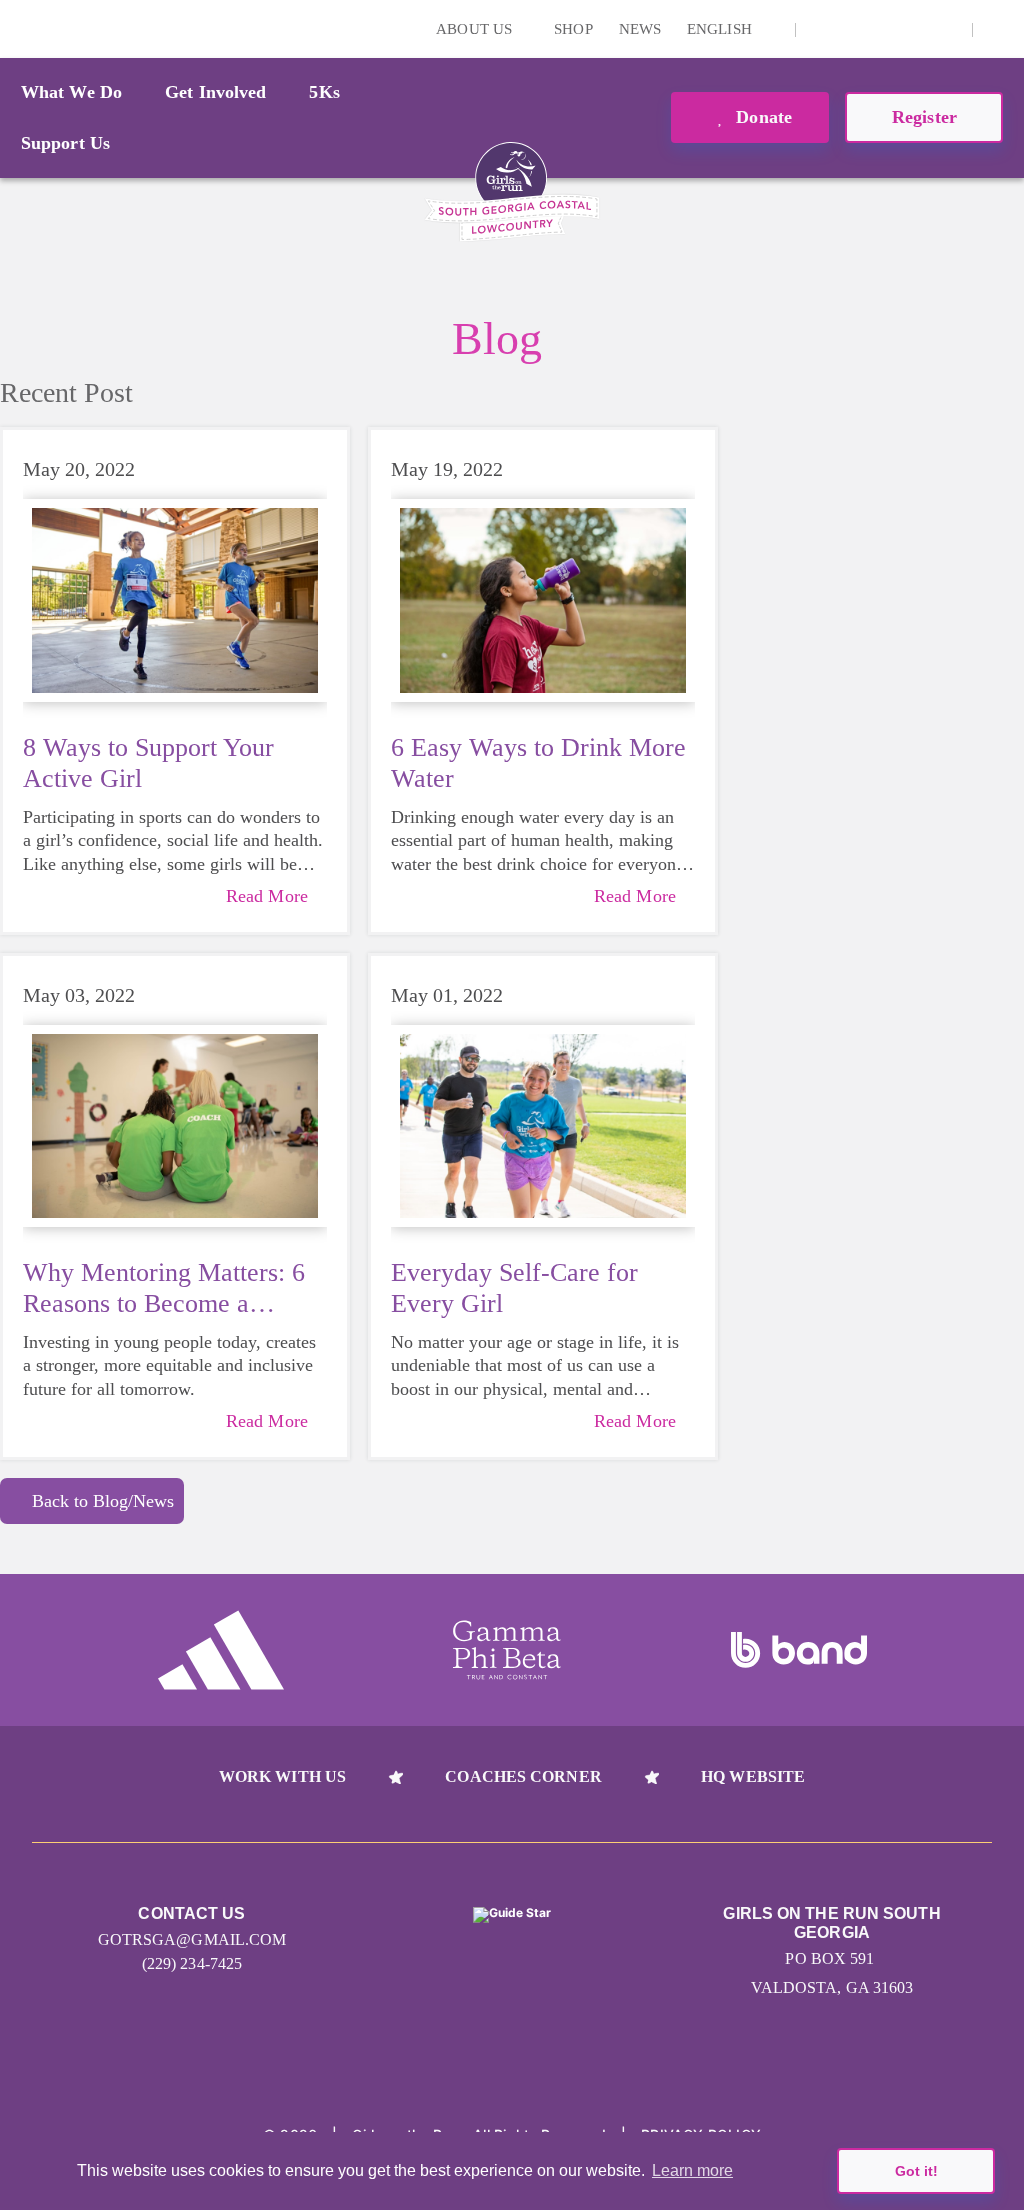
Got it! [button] (916, 2171)
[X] (884, 29)
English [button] (721, 29)
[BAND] (799, 1650)
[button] (999, 29)
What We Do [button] (71, 92)
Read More (267, 896)
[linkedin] (853, 29)
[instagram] (822, 29)
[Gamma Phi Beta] (507, 1650)
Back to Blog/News (103, 1501)
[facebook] (946, 29)
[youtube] (915, 29)
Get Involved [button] (215, 92)
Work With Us (282, 1776)
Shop (573, 29)
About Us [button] (476, 29)
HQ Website (753, 1776)
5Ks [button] (324, 92)
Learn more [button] (692, 2170)
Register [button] (924, 117)
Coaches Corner (523, 1776)
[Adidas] (221, 1650)
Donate (761, 117)
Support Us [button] (65, 143)
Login (19, 28)
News (640, 29)
